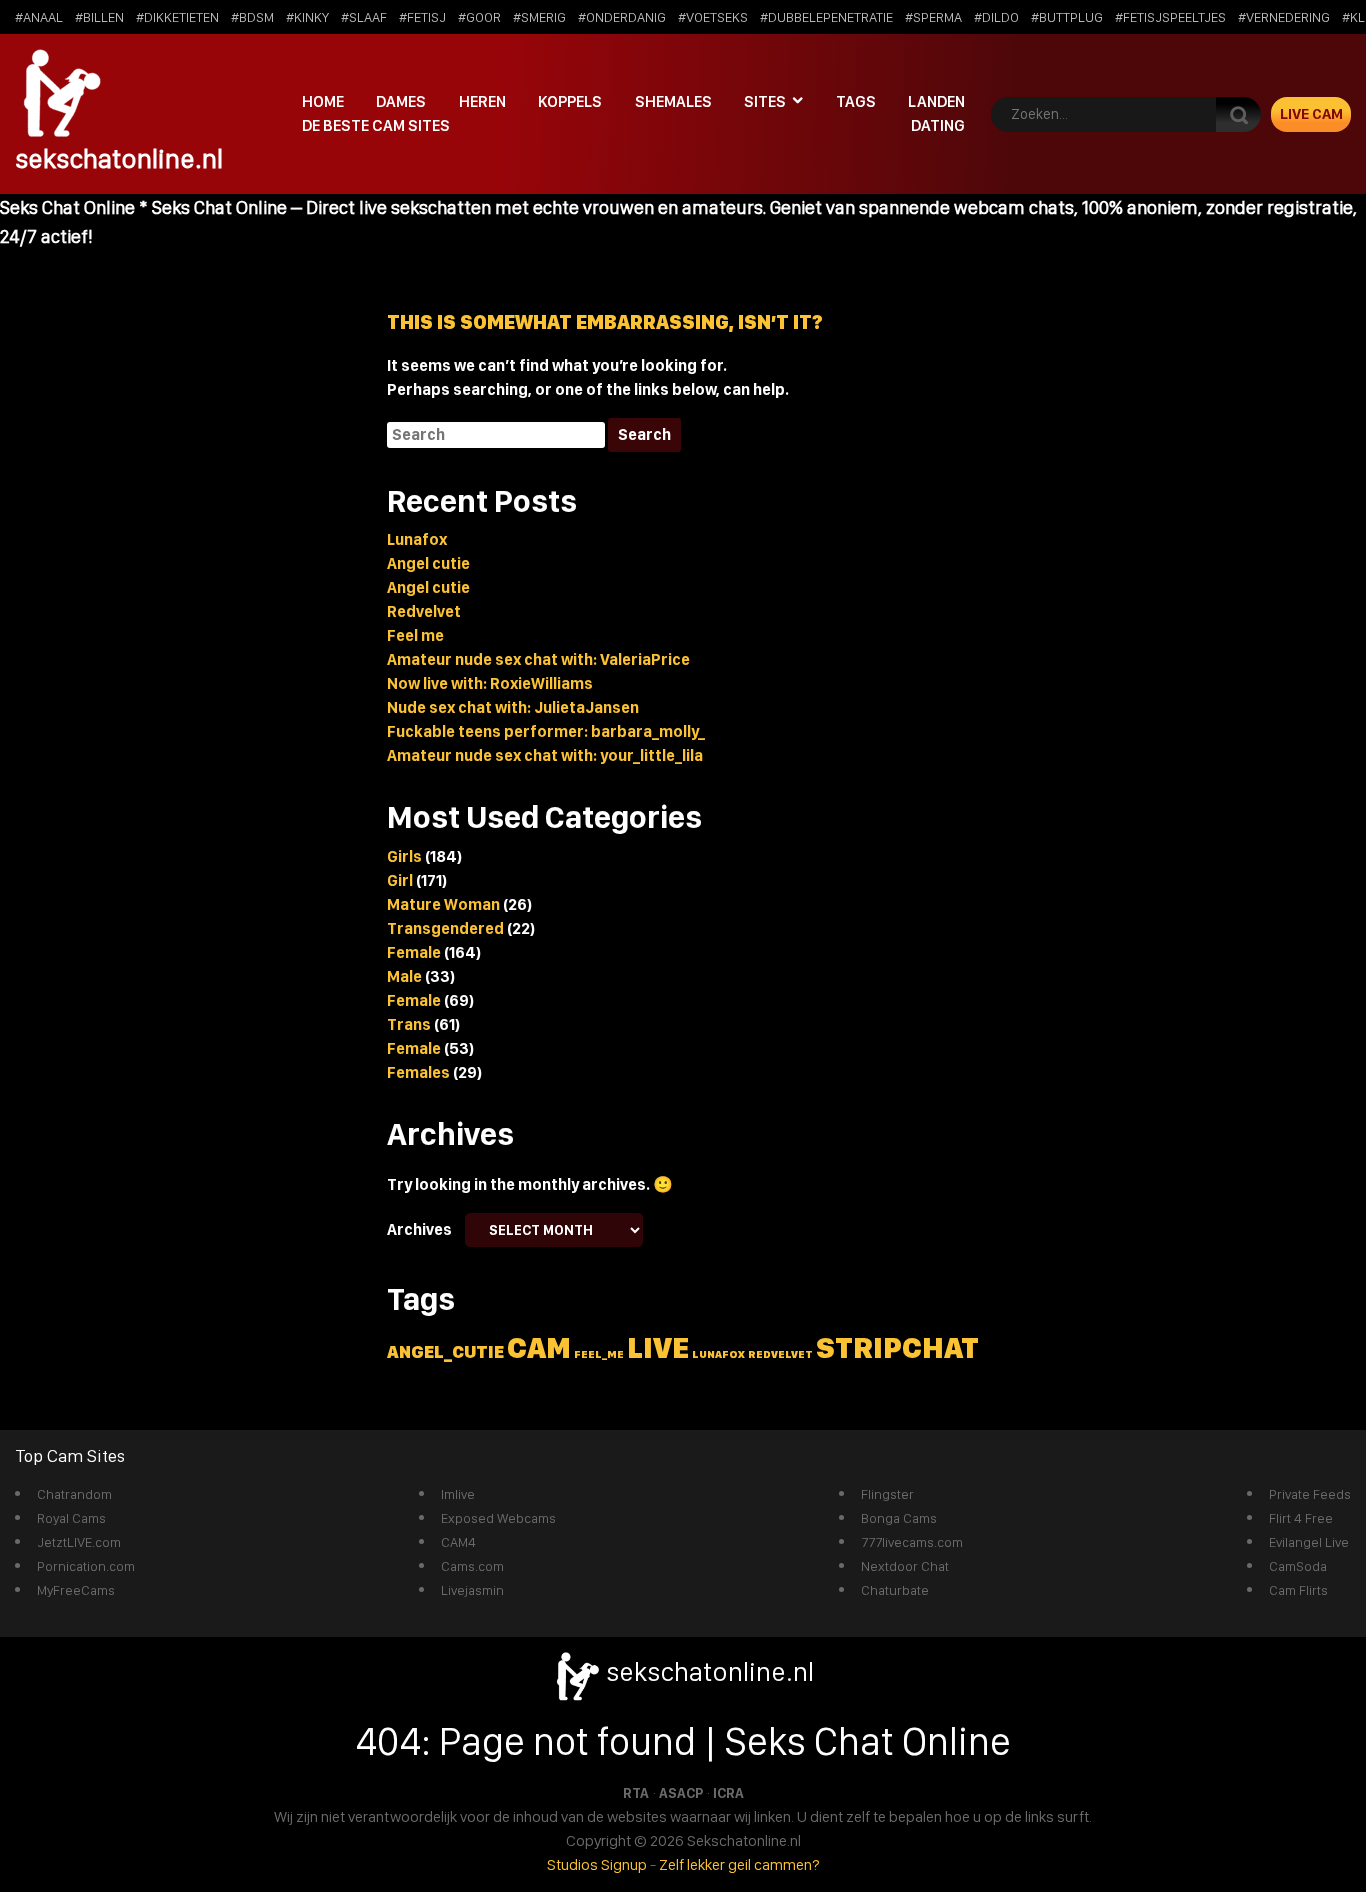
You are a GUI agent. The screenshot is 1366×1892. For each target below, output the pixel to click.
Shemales (673, 101)
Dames (401, 101)
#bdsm (252, 17)
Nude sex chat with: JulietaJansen (513, 707)
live (658, 1347)
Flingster (887, 1494)
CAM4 (458, 1542)
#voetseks (713, 17)
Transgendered (445, 928)
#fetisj (422, 17)
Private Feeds (1310, 1494)
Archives (419, 1229)
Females (418, 1072)
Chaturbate (895, 1590)
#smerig (539, 17)
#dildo (996, 17)
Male (404, 976)
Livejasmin (472, 1590)
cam (539, 1347)
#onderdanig (622, 17)
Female (414, 952)
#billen (99, 17)
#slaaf (364, 17)
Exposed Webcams (498, 1518)
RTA (636, 1793)
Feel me (415, 635)
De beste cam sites (376, 125)
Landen (936, 101)
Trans (409, 1024)
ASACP (681, 1793)
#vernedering (1284, 17)
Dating (938, 125)
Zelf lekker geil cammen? (739, 1864)
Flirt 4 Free (1301, 1518)
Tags (856, 101)
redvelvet (780, 1354)
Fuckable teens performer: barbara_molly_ (546, 731)
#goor (479, 17)
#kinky (307, 17)
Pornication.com (86, 1566)
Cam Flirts (1298, 1590)
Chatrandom (74, 1494)
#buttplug (1067, 17)
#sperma (933, 17)
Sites (765, 101)
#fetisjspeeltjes (1170, 17)
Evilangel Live (1309, 1542)
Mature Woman (443, 904)
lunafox (718, 1354)
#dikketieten (177, 17)
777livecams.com (912, 1542)
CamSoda (1298, 1566)
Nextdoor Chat (905, 1566)
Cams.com (472, 1566)
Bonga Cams (899, 1518)
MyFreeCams (76, 1590)
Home (323, 101)
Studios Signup (597, 1864)
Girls (404, 856)
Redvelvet (424, 611)
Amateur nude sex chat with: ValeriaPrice (538, 659)
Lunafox (417, 539)
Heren (482, 101)
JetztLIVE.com (79, 1542)
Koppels (570, 101)
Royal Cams (71, 1518)
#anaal (39, 17)
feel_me (599, 1354)
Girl (400, 880)
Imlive (458, 1494)
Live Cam (1311, 114)
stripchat (897, 1347)
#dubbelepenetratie (826, 17)
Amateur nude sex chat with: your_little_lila (545, 755)
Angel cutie (428, 563)
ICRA (728, 1793)
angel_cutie (445, 1351)
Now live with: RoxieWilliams (490, 683)
